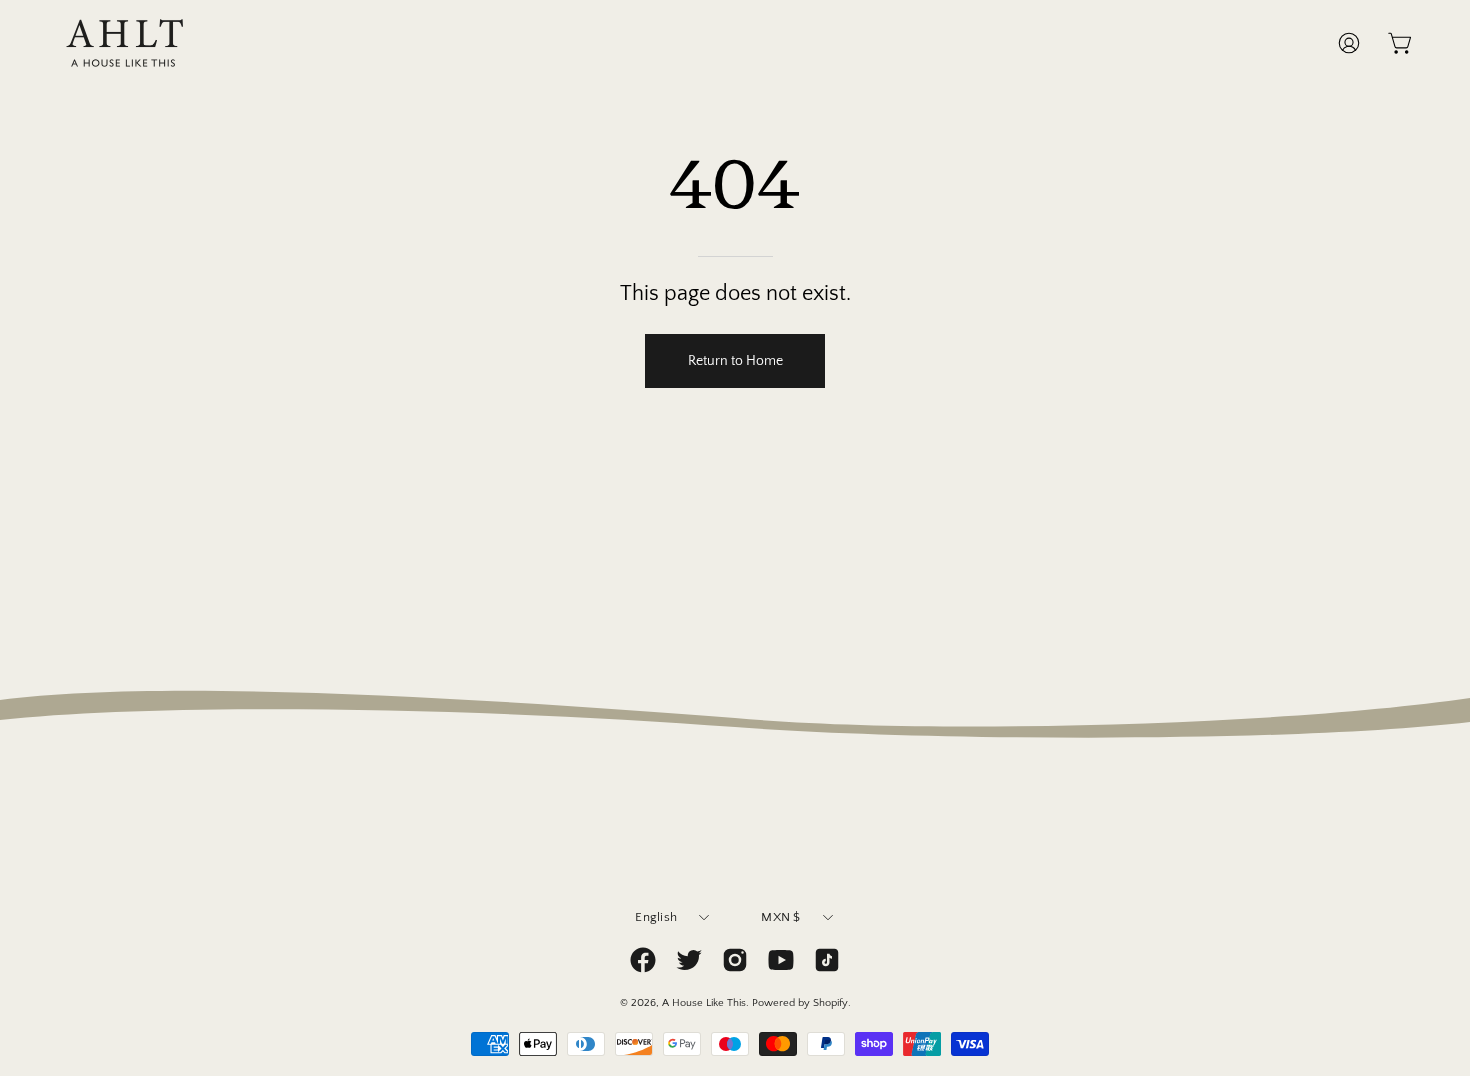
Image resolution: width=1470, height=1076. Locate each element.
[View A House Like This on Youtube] (781, 960)
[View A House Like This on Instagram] (735, 960)
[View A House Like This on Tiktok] (827, 960)
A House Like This (704, 1003)
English (656, 917)
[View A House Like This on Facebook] (643, 960)
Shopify (830, 1003)
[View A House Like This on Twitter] (689, 960)
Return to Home (735, 361)
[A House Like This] (125, 43)
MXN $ (780, 917)
